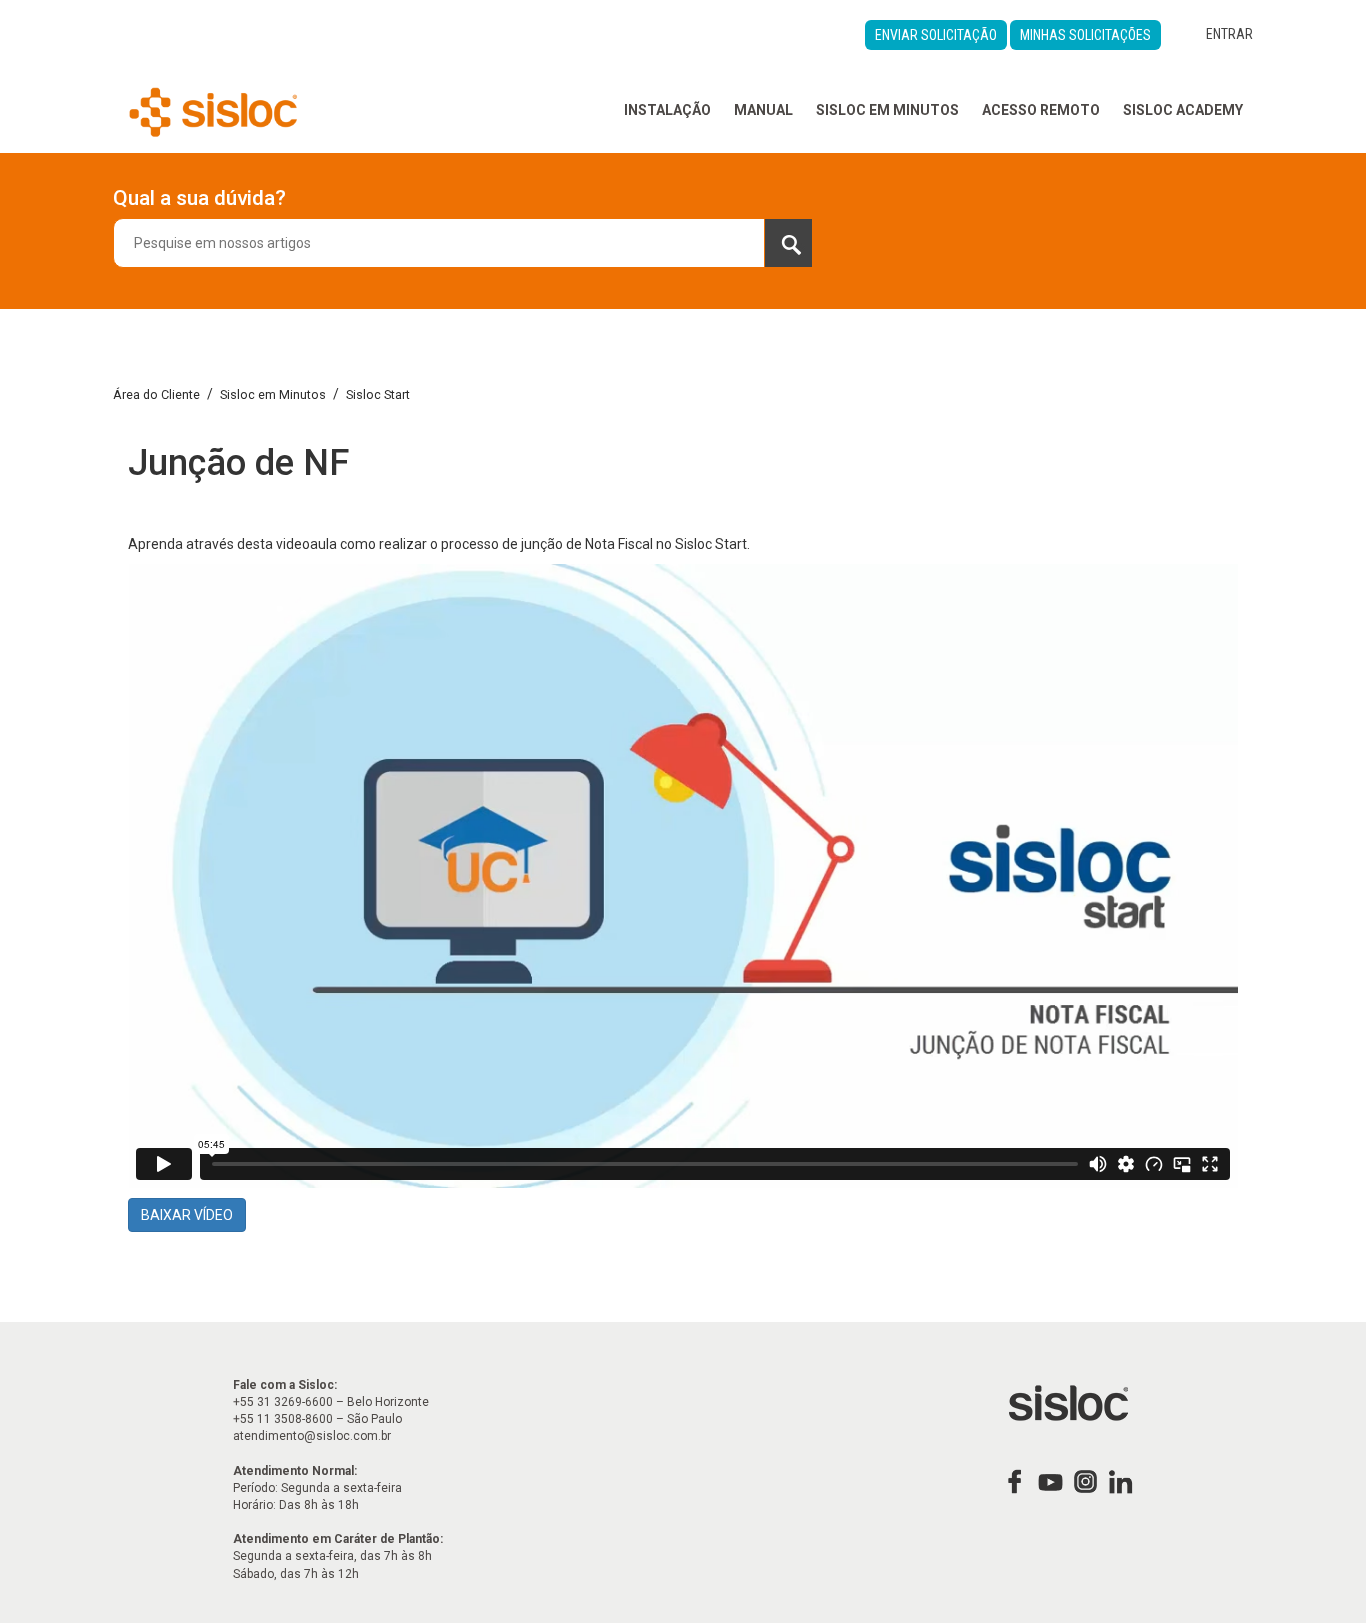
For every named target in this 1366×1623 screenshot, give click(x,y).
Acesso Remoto (1041, 110)
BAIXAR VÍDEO (187, 1215)
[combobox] (463, 243)
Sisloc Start (378, 394)
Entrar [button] (1229, 34)
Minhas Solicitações (1085, 35)
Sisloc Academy (1183, 110)
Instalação (667, 110)
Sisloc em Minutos (887, 110)
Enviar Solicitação (936, 35)
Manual (763, 110)
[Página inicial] (213, 110)
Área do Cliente (156, 394)
